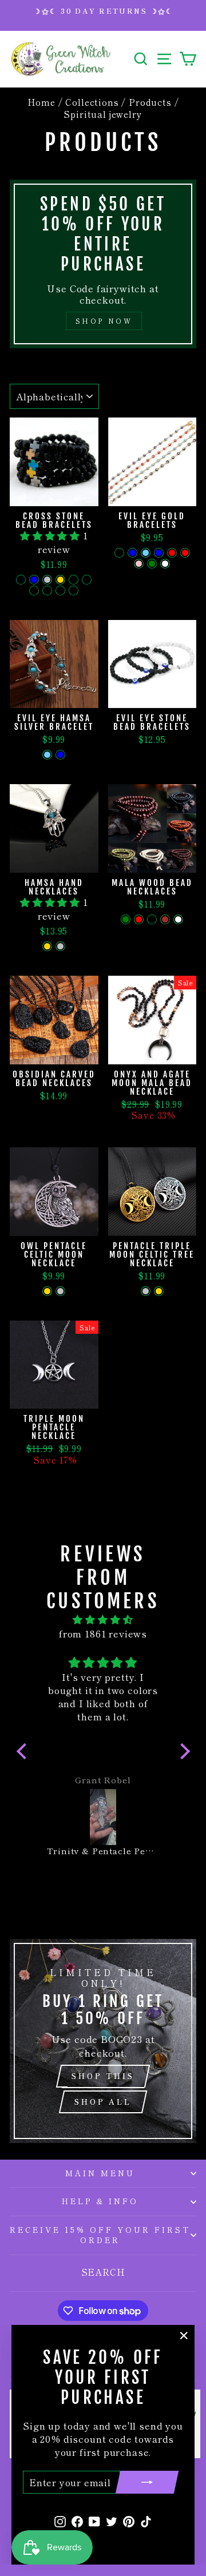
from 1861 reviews (103, 1633)
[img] (103, 1620)
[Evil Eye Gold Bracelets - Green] (152, 564)
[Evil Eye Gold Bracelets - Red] (172, 553)
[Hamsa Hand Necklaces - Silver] (60, 946)
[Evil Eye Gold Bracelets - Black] (119, 553)
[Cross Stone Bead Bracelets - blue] (34, 580)
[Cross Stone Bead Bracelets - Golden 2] (60, 591)
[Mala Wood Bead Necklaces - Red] (139, 919)
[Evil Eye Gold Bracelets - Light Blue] (146, 553)
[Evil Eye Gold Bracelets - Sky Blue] (159, 553)
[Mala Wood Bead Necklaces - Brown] (165, 919)
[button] (51, 535)
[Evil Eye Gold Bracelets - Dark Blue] (132, 553)
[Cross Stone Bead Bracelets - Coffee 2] (34, 591)
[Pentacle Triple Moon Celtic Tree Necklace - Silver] (146, 1291)
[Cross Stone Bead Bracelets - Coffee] (74, 580)
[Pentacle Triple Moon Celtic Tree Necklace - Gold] (159, 1291)
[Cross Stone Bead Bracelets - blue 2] (87, 580)
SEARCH (103, 2272)
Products (150, 102)
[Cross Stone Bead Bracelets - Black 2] (74, 591)
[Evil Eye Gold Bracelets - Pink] (139, 564)
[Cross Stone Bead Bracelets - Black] (21, 580)
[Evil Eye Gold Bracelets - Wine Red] (185, 553)
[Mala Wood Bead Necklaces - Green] (126, 919)
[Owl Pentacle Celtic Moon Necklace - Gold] (47, 1291)
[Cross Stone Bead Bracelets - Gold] (60, 580)
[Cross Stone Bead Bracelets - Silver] (47, 580)
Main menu (100, 2173)
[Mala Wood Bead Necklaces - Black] (152, 919)
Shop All (103, 2102)
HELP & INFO (100, 2201)
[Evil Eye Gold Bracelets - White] (165, 564)
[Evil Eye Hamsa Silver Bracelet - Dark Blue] (60, 755)
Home (41, 102)
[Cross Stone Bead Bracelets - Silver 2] (47, 591)
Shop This (103, 2076)
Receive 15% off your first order (100, 2235)
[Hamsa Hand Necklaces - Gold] (47, 946)
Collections (92, 102)
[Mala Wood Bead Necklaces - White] (178, 919)
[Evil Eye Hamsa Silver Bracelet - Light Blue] (47, 755)
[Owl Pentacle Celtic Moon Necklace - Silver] (60, 1291)
